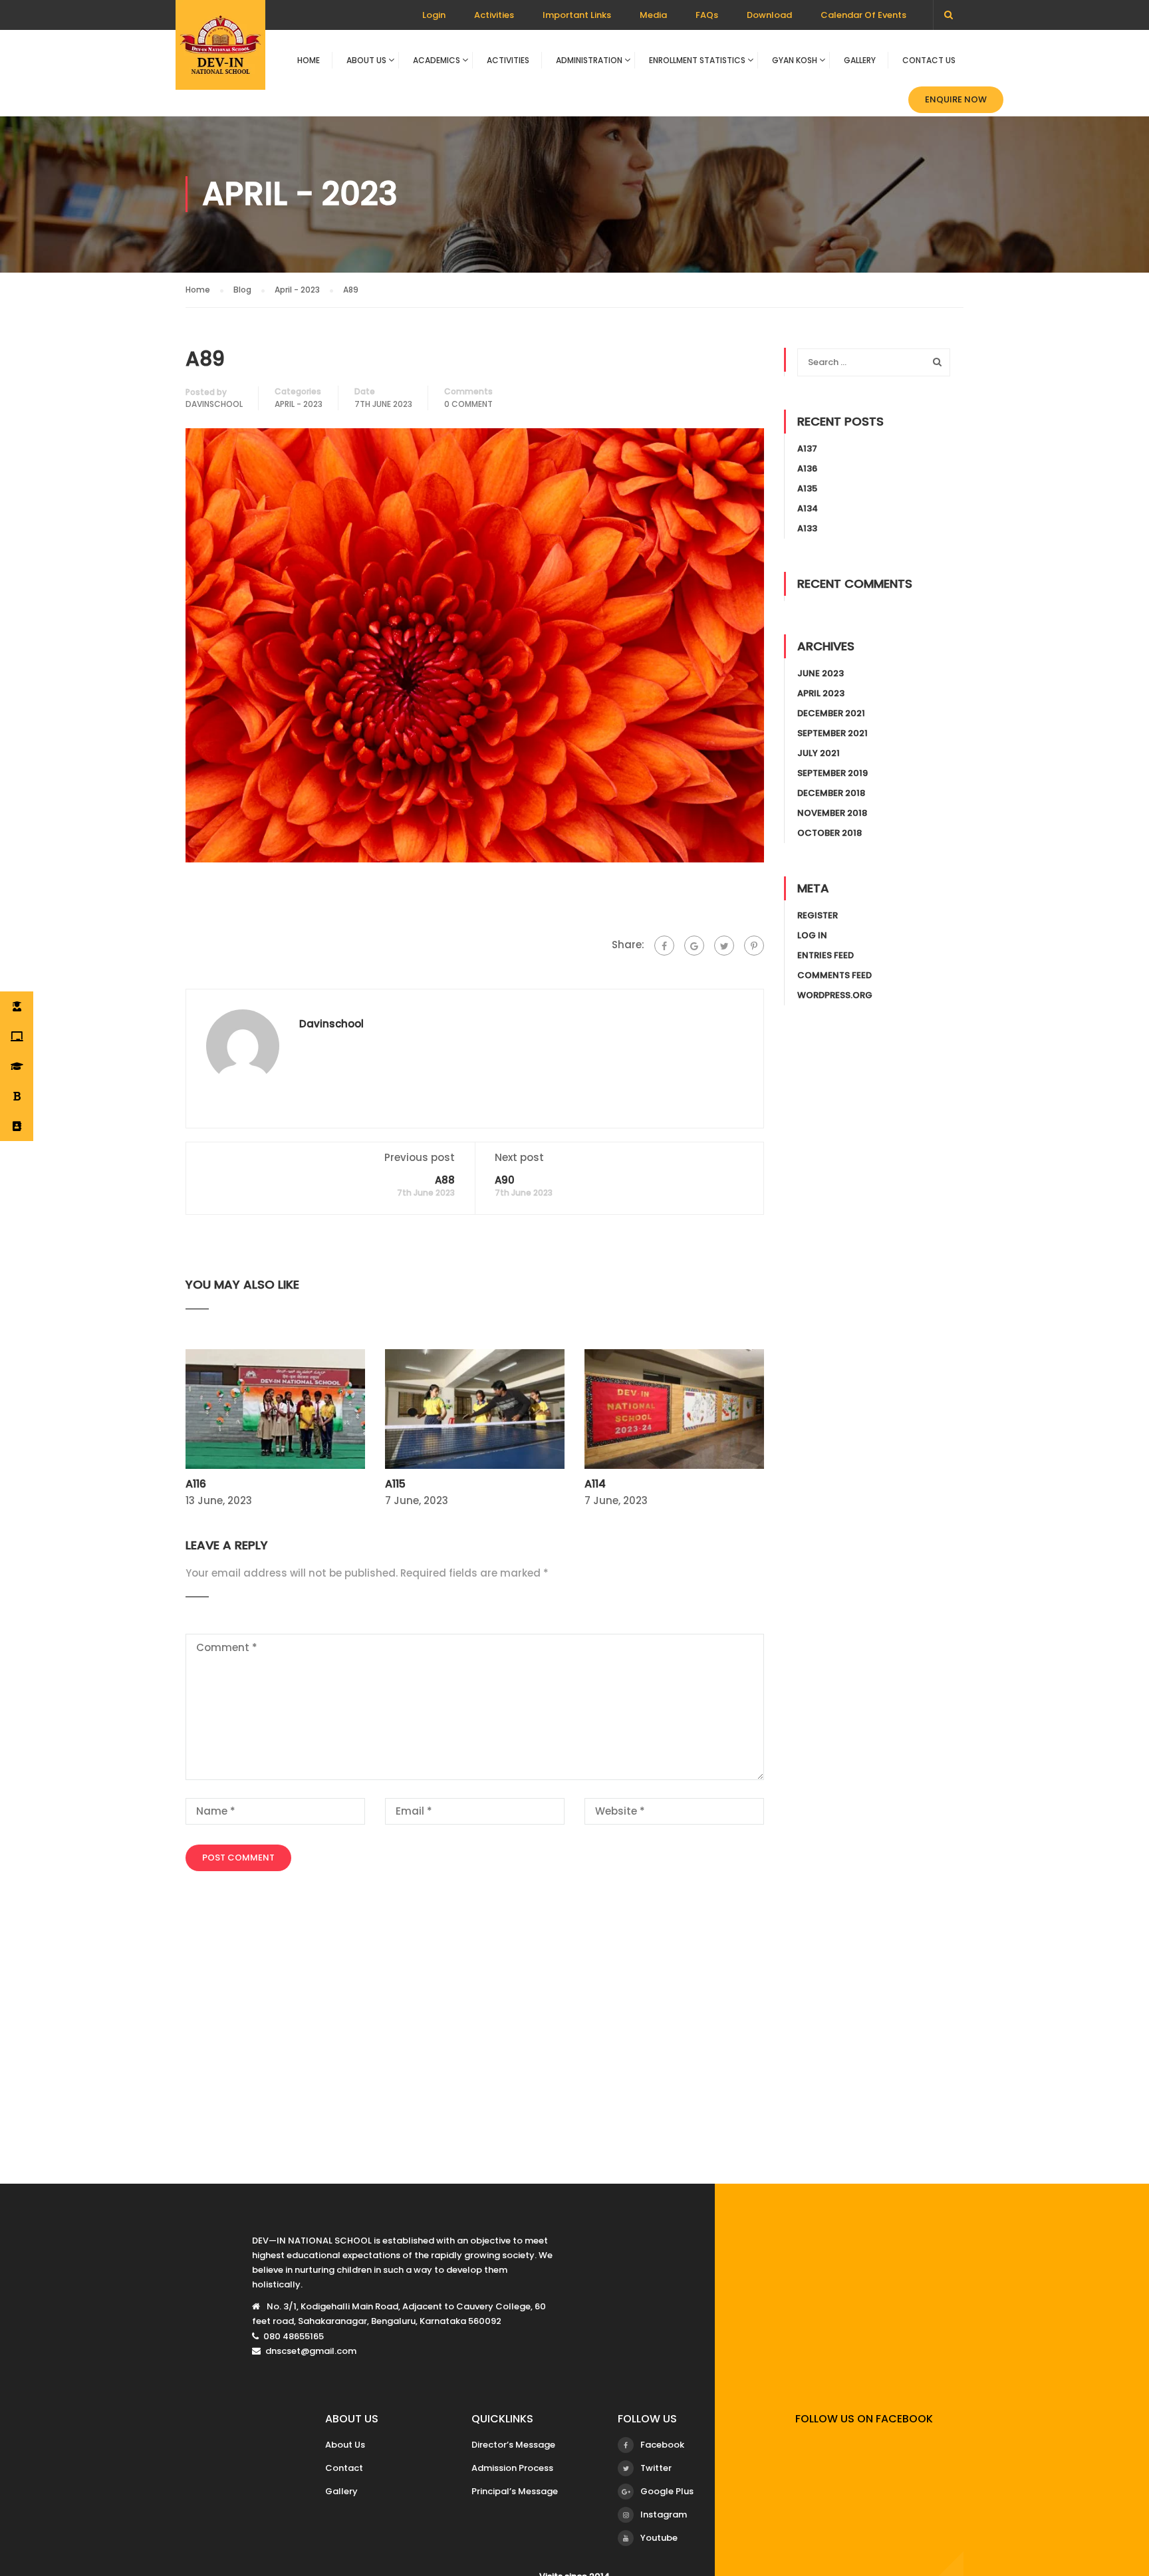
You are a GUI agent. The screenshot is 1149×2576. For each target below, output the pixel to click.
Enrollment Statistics (697, 60)
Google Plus (667, 2491)
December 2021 (831, 713)
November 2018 (832, 813)
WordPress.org (835, 995)
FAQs (707, 15)
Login (434, 15)
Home (309, 60)
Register (818, 915)
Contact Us (929, 60)
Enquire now (956, 99)
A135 (807, 488)
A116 (196, 1484)
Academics (437, 60)
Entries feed (826, 955)
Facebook (662, 2445)
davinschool (214, 404)
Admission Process (512, 2468)
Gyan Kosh (795, 60)
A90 (505, 1180)
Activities (494, 15)
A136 (807, 468)
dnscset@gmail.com (311, 2351)
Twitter (656, 2468)
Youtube (659, 2538)
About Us (366, 60)
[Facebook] (664, 946)
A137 (807, 449)
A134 (808, 508)
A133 (807, 528)
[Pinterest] (754, 946)
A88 (445, 1180)
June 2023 (821, 673)
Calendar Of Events (863, 15)
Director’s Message (513, 2445)
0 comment (468, 404)
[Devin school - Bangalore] (220, 52)
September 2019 (832, 773)
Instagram (664, 2514)
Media (653, 15)
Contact (344, 2468)
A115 (395, 1484)
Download (769, 15)
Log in (812, 935)
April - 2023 (299, 404)
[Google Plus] (694, 946)
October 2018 (830, 833)
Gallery (860, 60)
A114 (595, 1484)
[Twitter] (724, 946)
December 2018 (831, 793)
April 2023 (821, 693)
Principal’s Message (515, 2491)
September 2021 (832, 733)
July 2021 (819, 753)
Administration (589, 60)
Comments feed (834, 975)
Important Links (577, 15)
